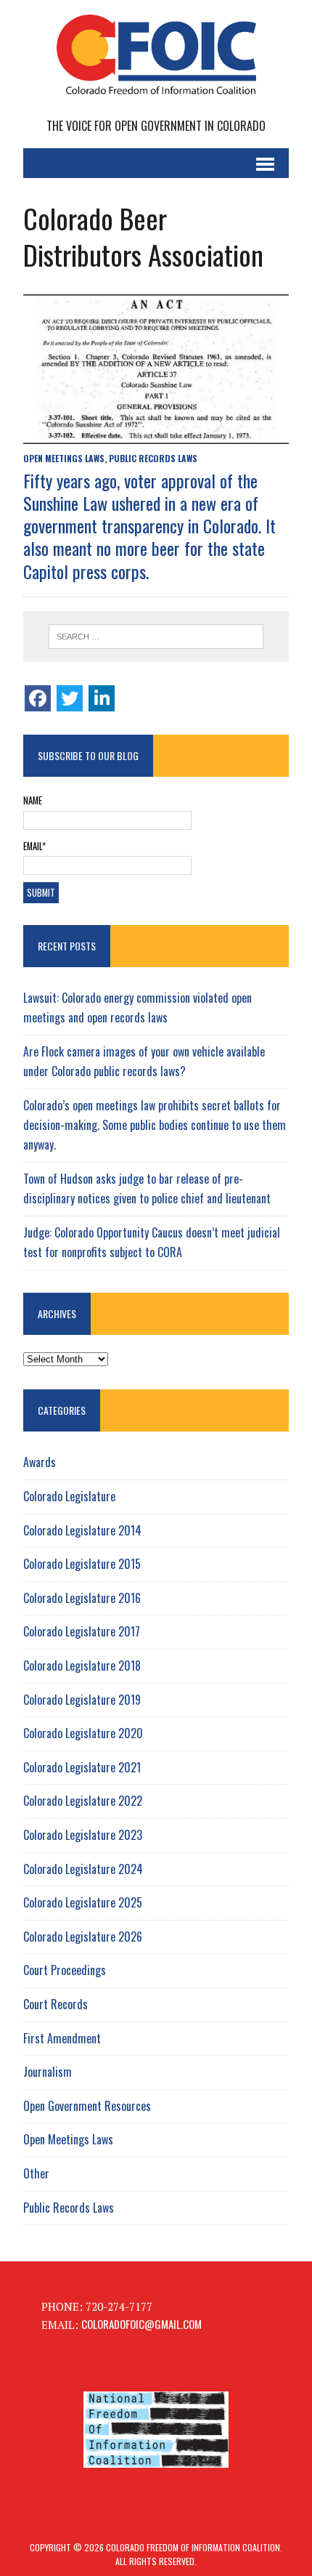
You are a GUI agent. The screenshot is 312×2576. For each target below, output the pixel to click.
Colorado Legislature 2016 (82, 1598)
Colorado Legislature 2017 (82, 1631)
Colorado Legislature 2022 (83, 1801)
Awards (40, 1462)
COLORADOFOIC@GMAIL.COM (141, 2324)
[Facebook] (38, 698)
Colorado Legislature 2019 (82, 1700)
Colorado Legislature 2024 (83, 1869)
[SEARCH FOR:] (156, 637)
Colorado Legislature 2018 (82, 1665)
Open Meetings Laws (64, 458)
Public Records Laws (153, 458)
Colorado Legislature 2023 (83, 1835)
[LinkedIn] (102, 698)
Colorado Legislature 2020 (83, 1733)
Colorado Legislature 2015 (82, 1564)
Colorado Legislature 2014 (82, 1530)
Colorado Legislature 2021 (82, 1767)
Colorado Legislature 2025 (83, 1902)
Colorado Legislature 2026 (83, 1937)
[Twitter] (70, 698)
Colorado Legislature (69, 1496)
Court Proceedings (65, 1970)
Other (36, 2173)
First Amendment (62, 2038)
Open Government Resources (87, 2106)
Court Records (56, 2004)
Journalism (48, 2072)
